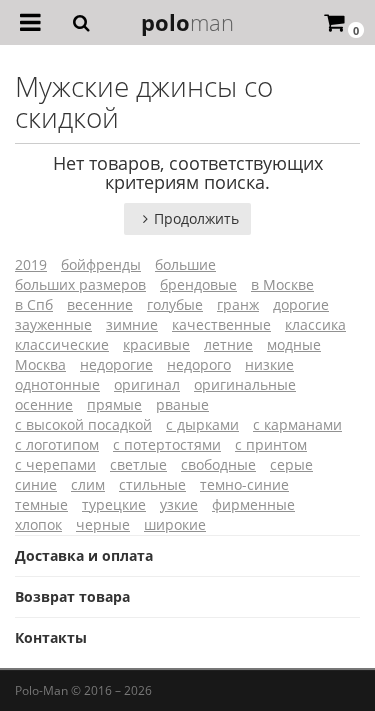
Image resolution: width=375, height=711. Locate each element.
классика (315, 324)
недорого (199, 364)
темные (41, 504)
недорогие (116, 364)
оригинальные (245, 384)
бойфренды (101, 264)
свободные (218, 464)
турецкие (114, 504)
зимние (132, 324)
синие (36, 484)
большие (185, 264)
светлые (138, 464)
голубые (175, 304)
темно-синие (244, 484)
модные (294, 344)
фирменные (253, 504)
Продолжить (196, 218)
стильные (152, 484)
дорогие (301, 304)
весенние (100, 304)
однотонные (57, 384)
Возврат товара (72, 596)
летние (228, 344)
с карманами (297, 424)
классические (62, 344)
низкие (269, 364)
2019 (31, 264)
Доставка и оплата (84, 555)
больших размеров (80, 284)
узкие (179, 504)
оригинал (147, 384)
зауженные (53, 324)
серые (291, 464)
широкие (175, 524)
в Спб (34, 304)
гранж (238, 304)
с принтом (271, 444)
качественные (221, 324)
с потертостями (167, 444)
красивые (156, 344)
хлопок (38, 524)
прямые (114, 404)
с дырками (202, 424)
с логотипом (57, 444)
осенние (44, 404)
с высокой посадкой (83, 424)
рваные (182, 404)
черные (103, 524)
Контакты (51, 637)
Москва (40, 364)
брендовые (198, 284)
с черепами (55, 464)
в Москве (282, 284)
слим (88, 484)
